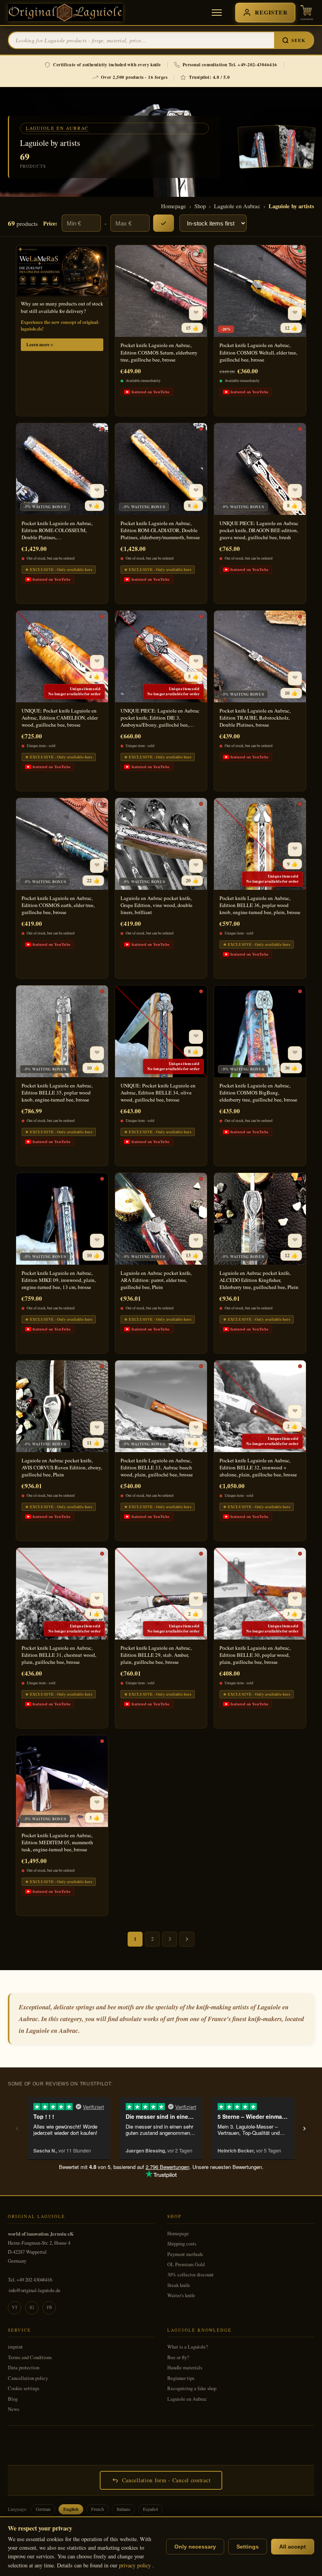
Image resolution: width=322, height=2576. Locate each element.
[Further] (187, 1939)
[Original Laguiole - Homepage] (65, 13)
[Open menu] (217, 13)
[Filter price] (164, 223)
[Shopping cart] (307, 13)
